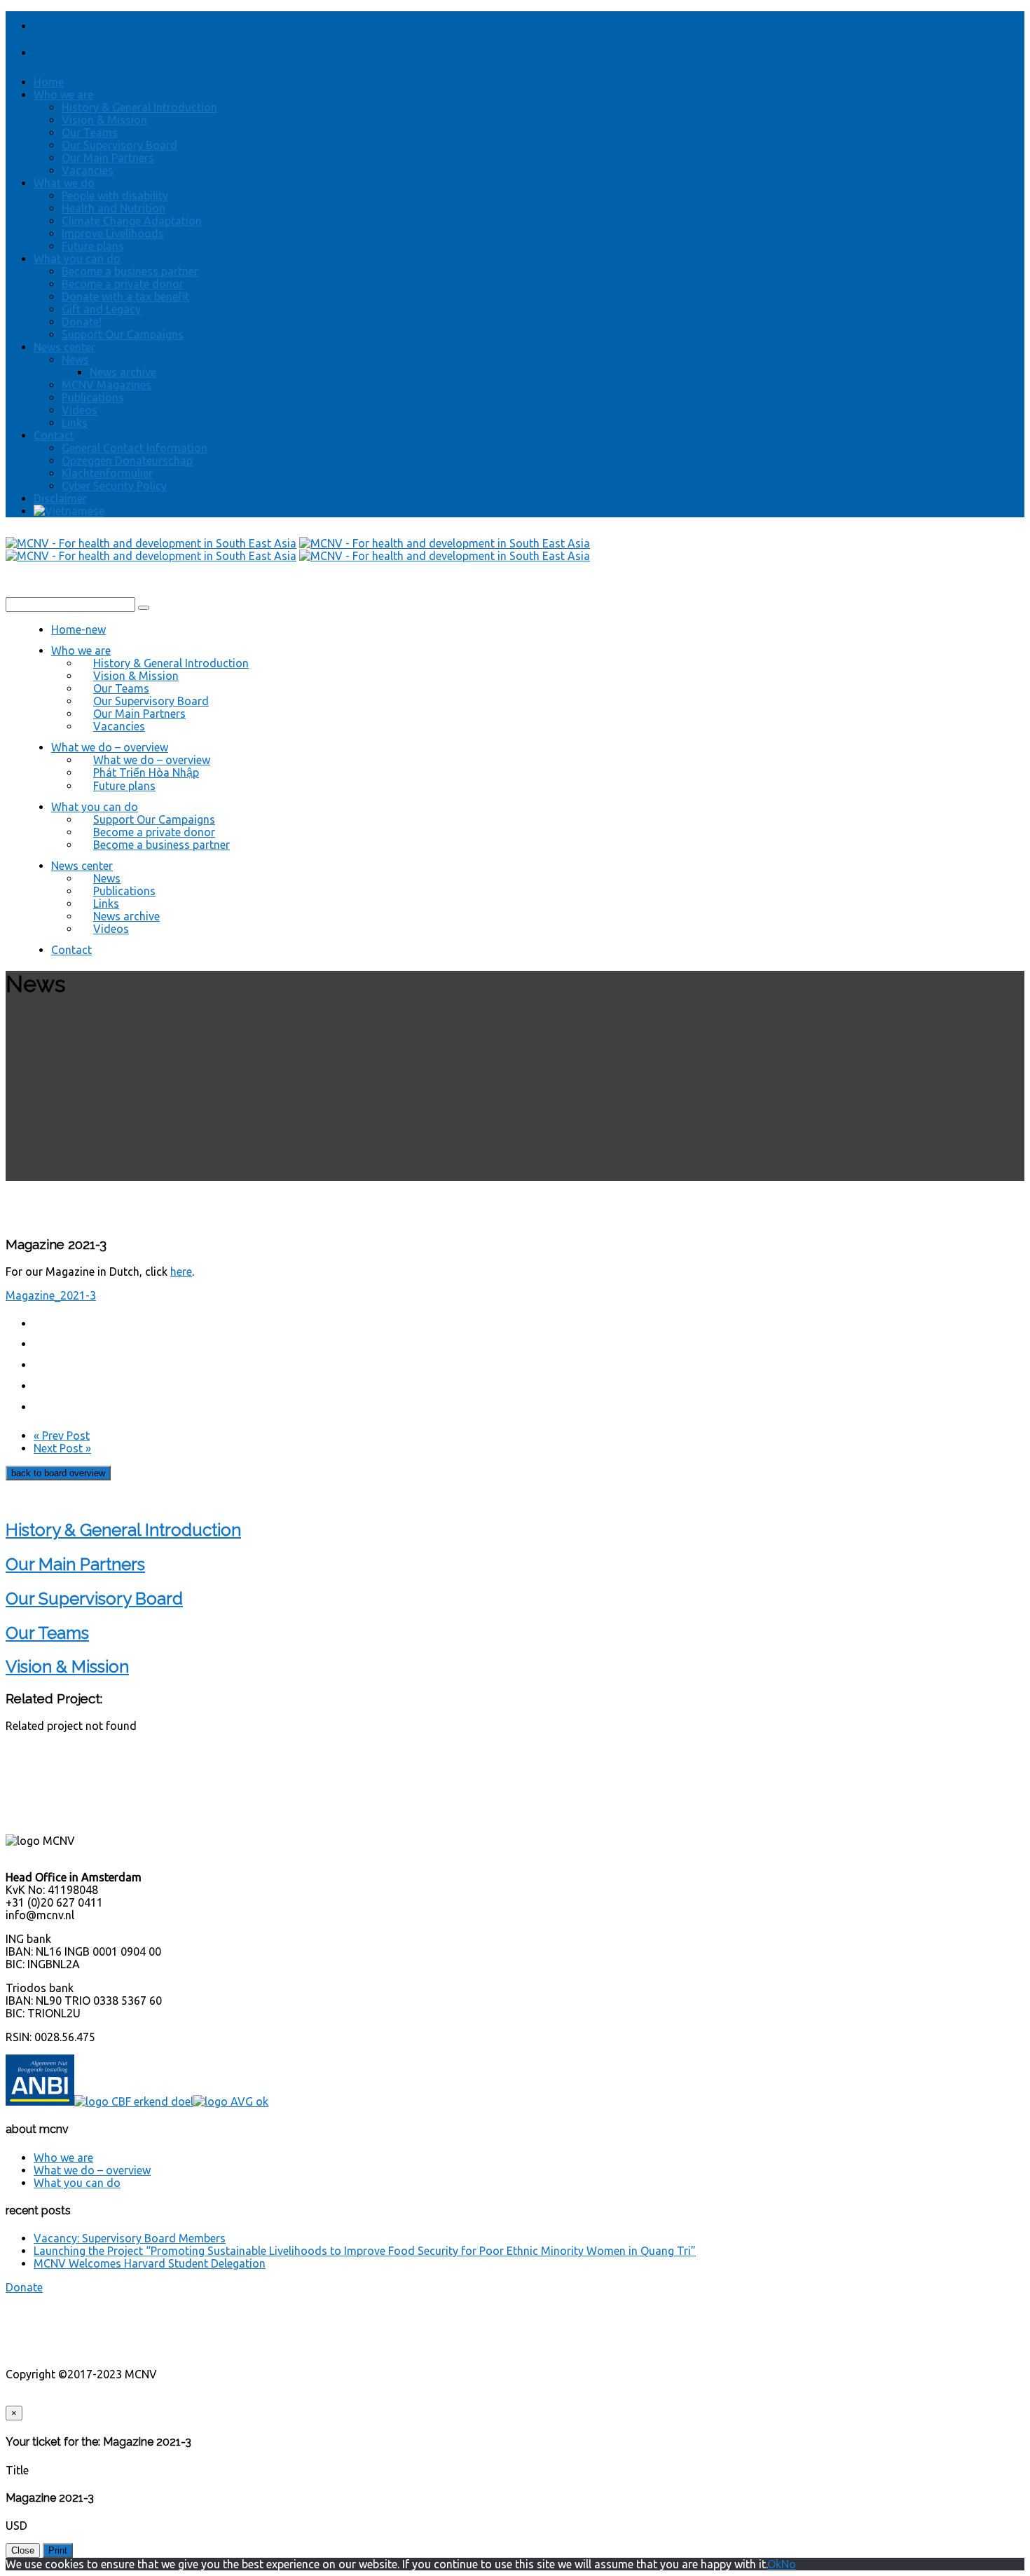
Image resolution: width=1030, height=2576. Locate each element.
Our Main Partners (108, 158)
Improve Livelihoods (113, 233)
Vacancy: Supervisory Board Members (130, 2238)
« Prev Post (62, 1436)
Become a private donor (123, 284)
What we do (64, 183)
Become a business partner (130, 271)
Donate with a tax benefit (125, 297)
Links (75, 423)
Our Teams (90, 132)
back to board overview (58, 1473)
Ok (774, 2564)
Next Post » (62, 1448)
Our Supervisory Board (119, 145)
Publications (93, 397)
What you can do (77, 259)
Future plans (93, 246)
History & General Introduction (139, 107)
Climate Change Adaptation (132, 221)
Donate (24, 2287)
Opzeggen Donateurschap (127, 461)
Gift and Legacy (101, 309)
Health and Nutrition (114, 208)
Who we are (63, 95)
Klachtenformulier (107, 473)
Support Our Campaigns (123, 334)
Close (23, 2550)
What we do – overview (92, 2170)
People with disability (115, 196)
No (789, 2564)
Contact (54, 435)
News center (64, 347)
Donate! (82, 322)
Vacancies (88, 170)
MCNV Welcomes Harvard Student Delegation (150, 2263)
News (75, 360)
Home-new (78, 629)
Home (49, 82)
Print (58, 2550)
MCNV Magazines (107, 385)
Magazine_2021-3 (51, 1295)
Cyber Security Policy (114, 486)
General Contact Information (135, 448)
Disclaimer (60, 498)
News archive (123, 372)
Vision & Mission (104, 120)
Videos (80, 410)
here (181, 1272)
